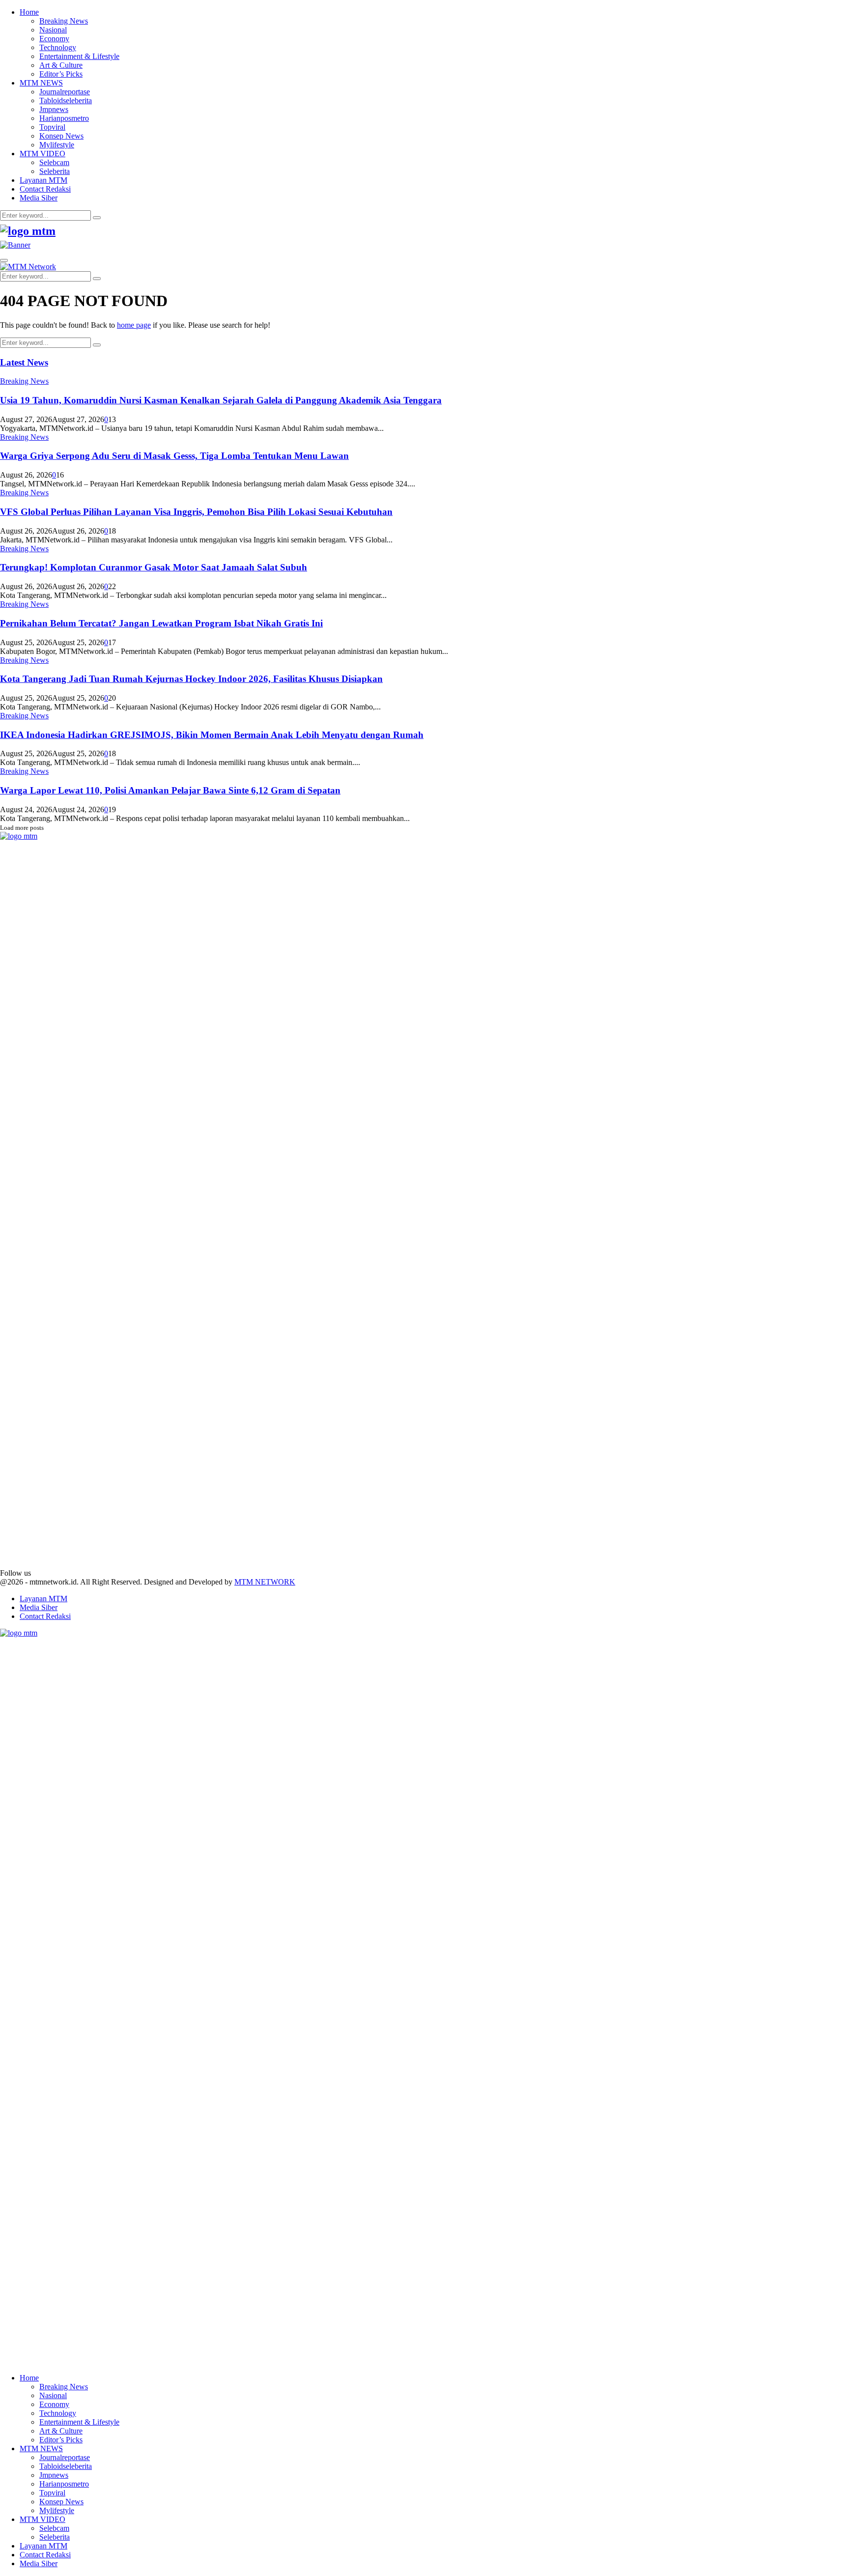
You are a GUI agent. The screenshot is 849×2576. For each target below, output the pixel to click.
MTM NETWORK (265, 1582)
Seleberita (55, 171)
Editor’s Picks (61, 74)
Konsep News (61, 136)
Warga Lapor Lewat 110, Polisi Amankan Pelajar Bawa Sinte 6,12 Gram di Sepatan (170, 790)
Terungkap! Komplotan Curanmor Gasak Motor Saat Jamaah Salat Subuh (154, 567)
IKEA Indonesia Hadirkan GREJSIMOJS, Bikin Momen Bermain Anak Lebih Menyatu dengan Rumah (212, 735)
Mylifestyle (57, 145)
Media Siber (39, 198)
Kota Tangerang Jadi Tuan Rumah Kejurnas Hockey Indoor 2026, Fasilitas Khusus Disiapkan (191, 679)
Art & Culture (61, 65)
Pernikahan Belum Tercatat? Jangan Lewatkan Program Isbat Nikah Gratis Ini (161, 623)
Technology (58, 47)
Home (29, 12)
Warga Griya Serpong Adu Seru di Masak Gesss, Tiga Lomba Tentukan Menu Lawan (174, 456)
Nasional (53, 30)
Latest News (24, 362)
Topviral (52, 127)
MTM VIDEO (42, 154)
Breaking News (64, 21)
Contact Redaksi (45, 189)
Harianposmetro (64, 118)
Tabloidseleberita (66, 100)
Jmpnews (54, 109)
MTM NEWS (41, 83)
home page (134, 325)
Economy (54, 39)
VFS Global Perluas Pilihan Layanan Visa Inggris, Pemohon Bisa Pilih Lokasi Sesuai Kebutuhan (196, 512)
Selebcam (54, 162)
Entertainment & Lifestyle (79, 56)
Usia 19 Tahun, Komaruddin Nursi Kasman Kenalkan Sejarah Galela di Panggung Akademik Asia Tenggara (221, 400)
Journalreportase (65, 92)
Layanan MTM (43, 180)
